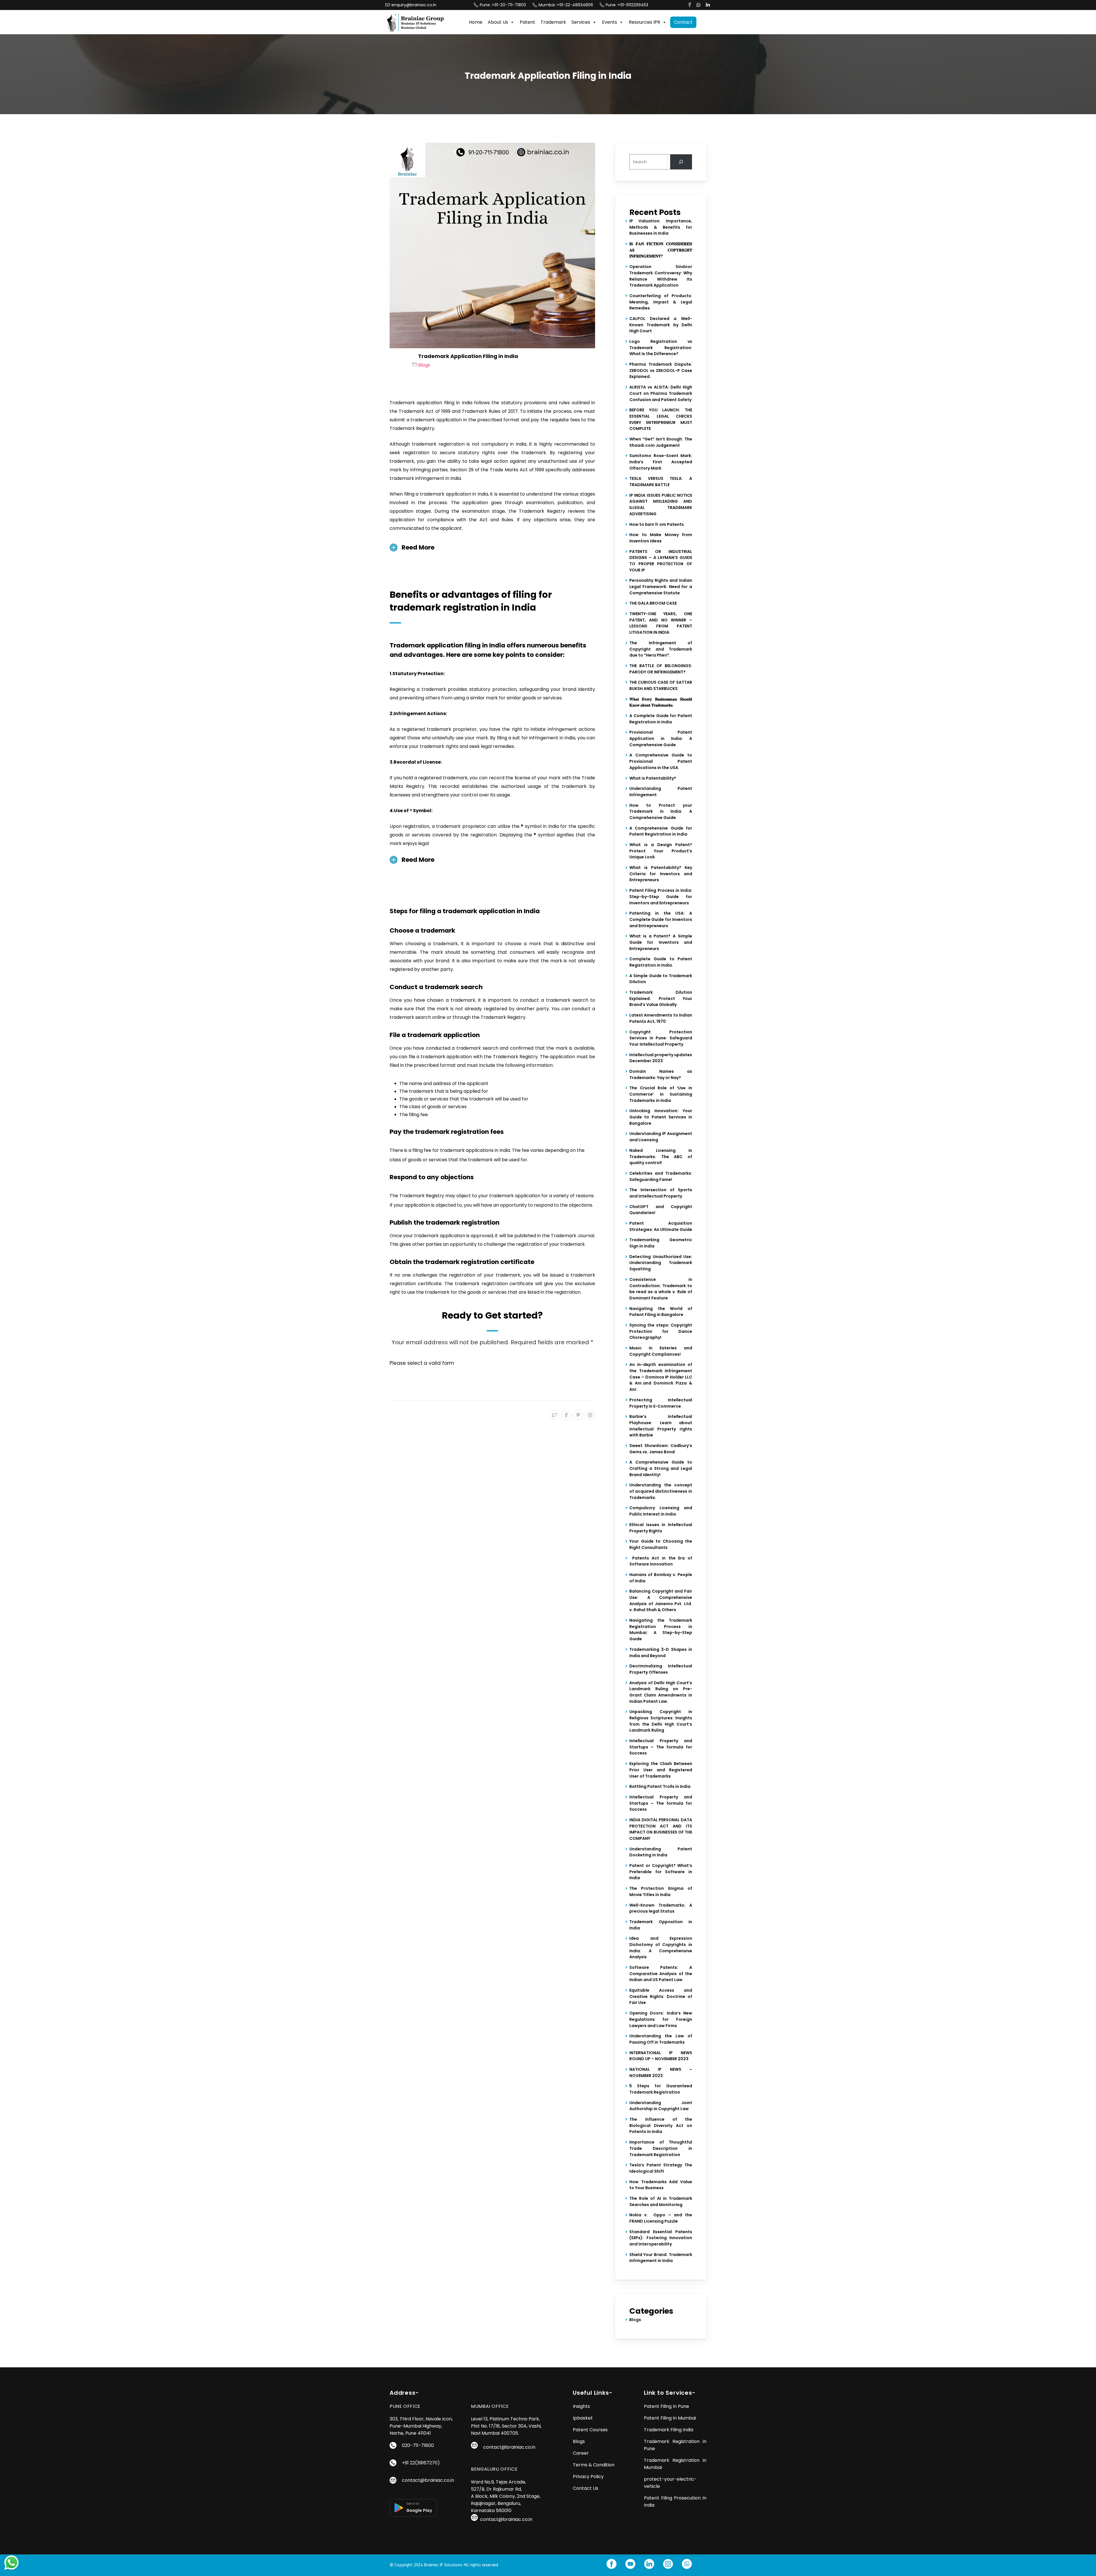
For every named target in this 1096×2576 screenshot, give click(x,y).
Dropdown (570, 1297)
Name (565, 1245)
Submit (569, 1327)
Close (631, 1354)
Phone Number (575, 1271)
